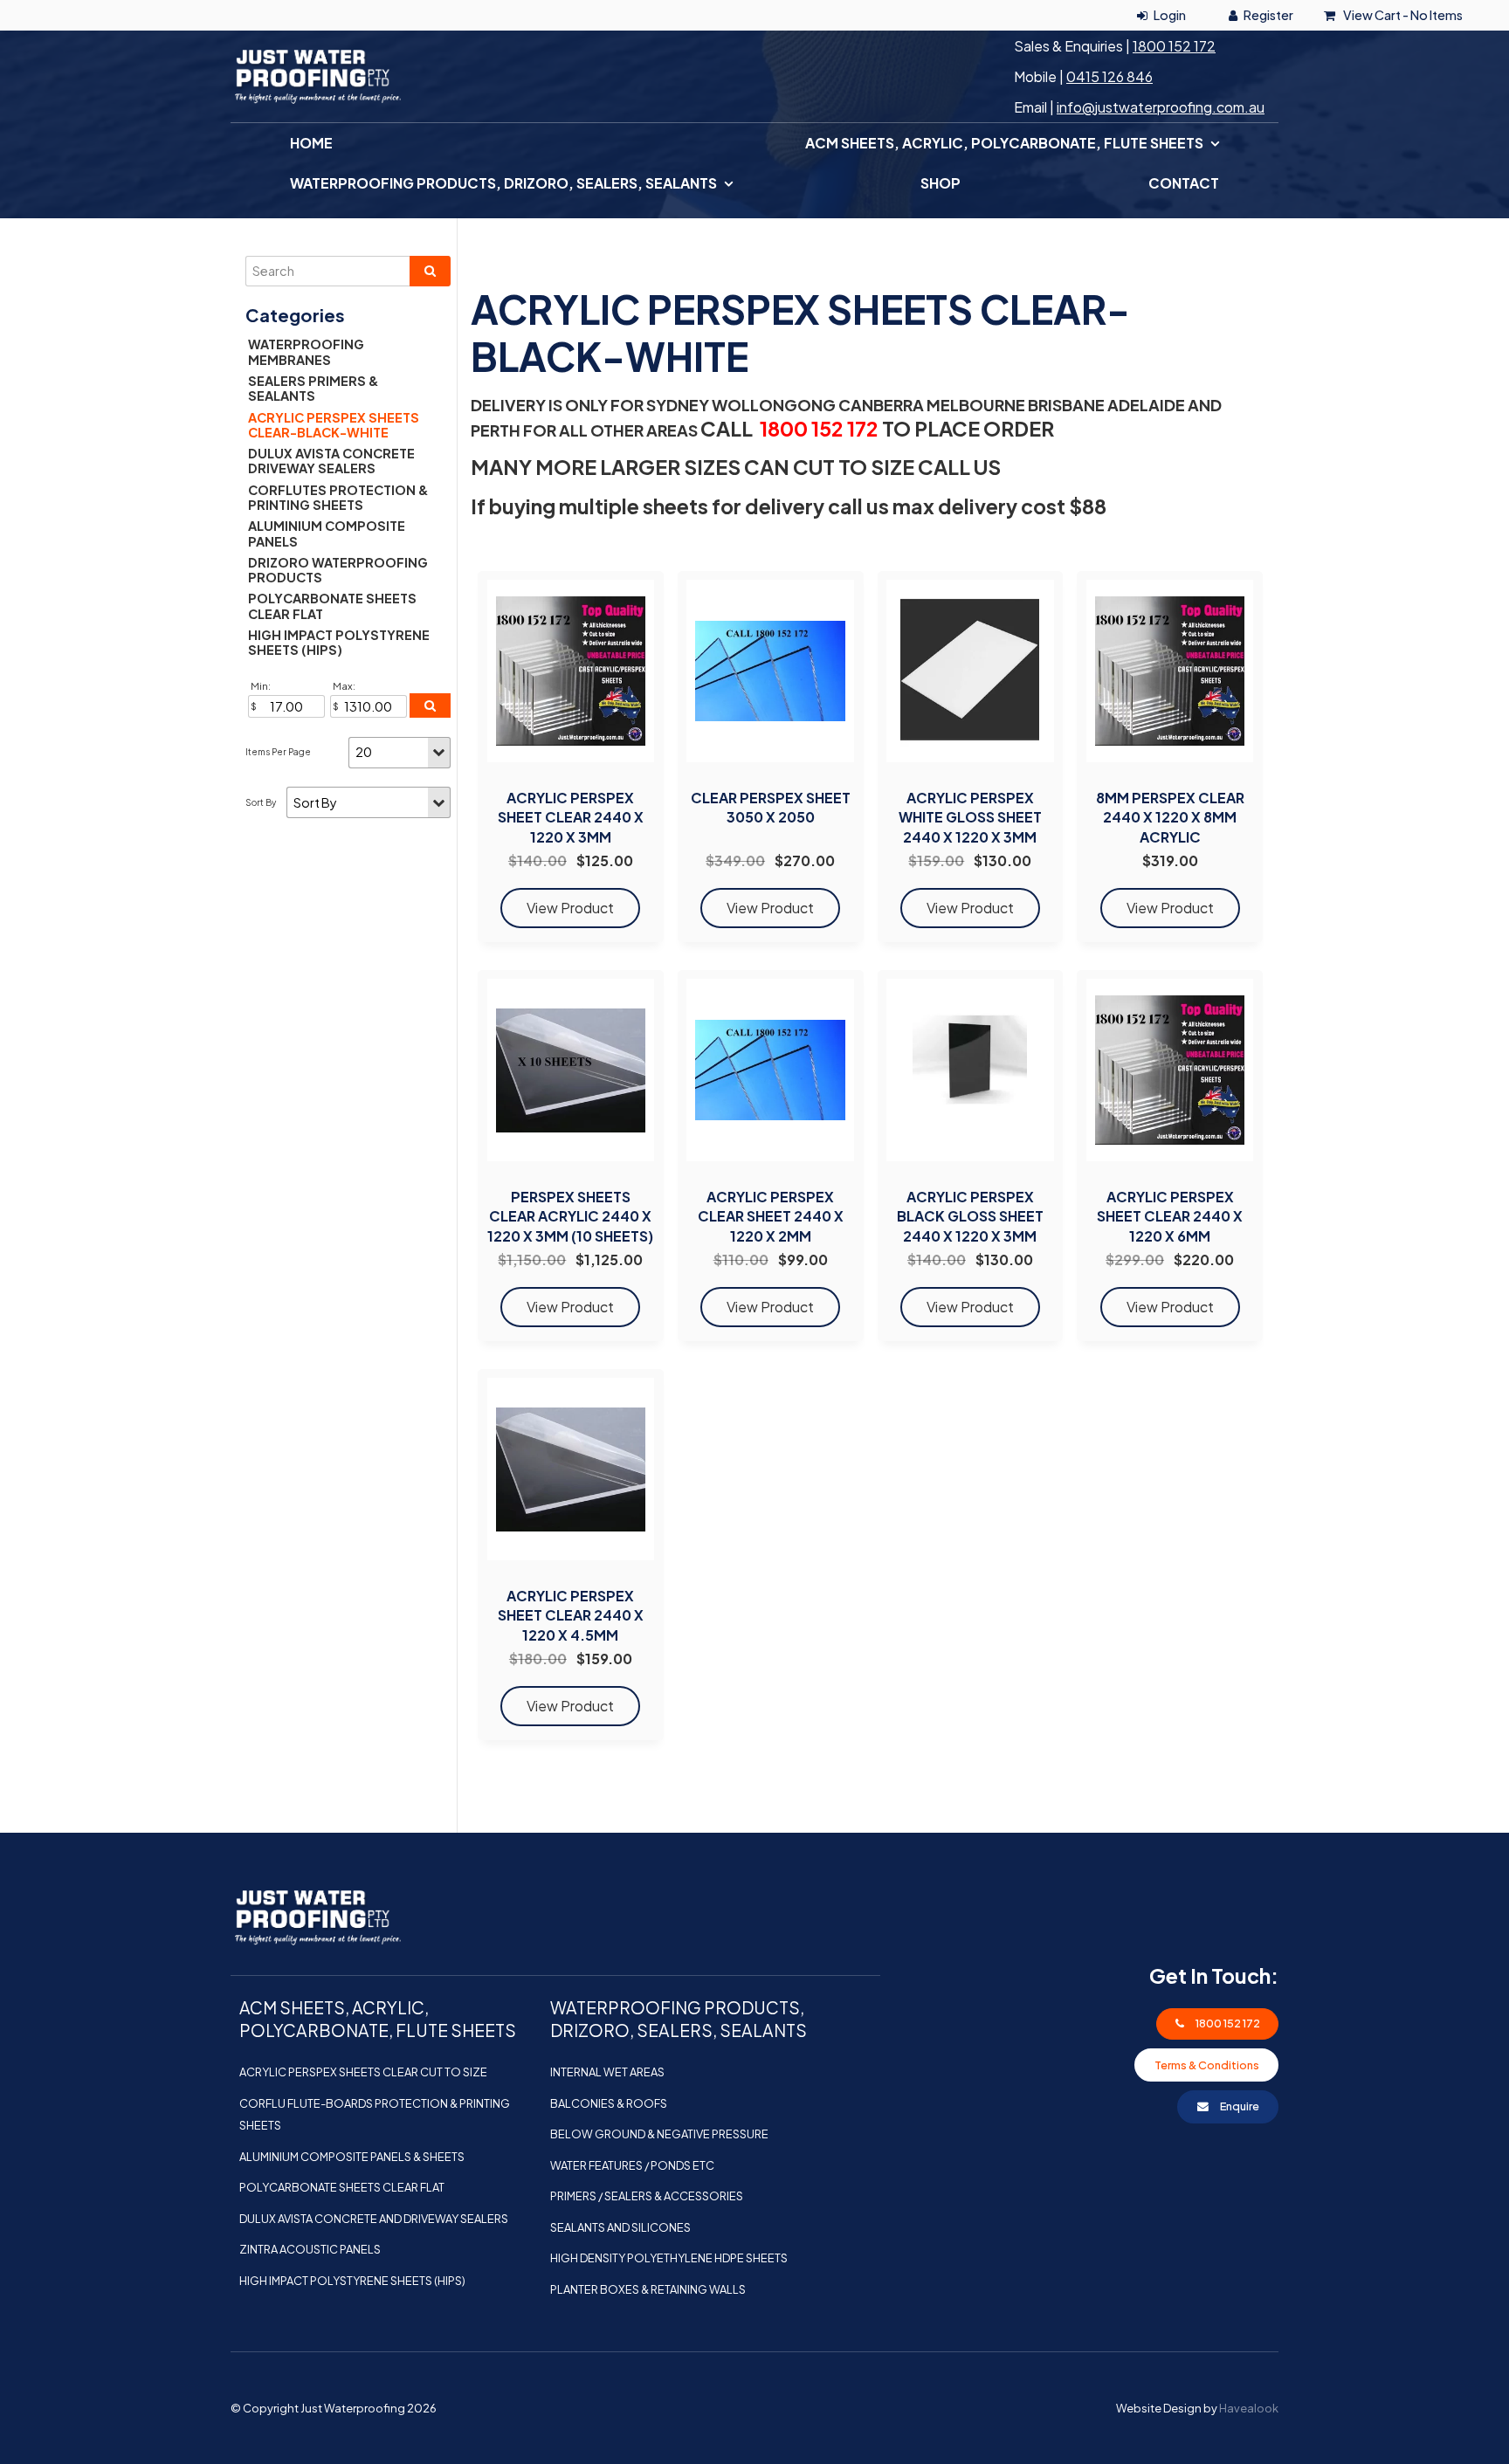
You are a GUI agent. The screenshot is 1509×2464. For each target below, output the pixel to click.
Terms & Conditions (1207, 2065)
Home (311, 143)
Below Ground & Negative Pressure (659, 2134)
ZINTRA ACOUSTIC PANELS (310, 2249)
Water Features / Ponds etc (632, 2165)
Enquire (1240, 2106)
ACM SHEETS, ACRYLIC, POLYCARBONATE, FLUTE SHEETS (1004, 143)
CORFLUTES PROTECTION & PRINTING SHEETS (338, 497)
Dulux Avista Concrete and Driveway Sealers (374, 2219)
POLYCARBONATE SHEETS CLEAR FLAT (332, 606)
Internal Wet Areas (607, 2072)
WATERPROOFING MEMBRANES (306, 351)
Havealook (1249, 2408)
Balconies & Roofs (609, 2103)
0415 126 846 (1109, 76)
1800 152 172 (1174, 46)
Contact (1184, 183)
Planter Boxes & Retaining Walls (648, 2289)
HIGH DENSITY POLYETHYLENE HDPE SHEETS (669, 2258)
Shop (941, 183)
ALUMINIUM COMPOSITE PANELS (327, 533)
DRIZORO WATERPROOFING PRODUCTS (338, 570)
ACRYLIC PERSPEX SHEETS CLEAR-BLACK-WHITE (334, 425)
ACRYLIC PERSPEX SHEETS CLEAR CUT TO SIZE (363, 2072)
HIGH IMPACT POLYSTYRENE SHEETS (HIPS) (339, 642)
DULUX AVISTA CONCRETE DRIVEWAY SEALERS (331, 461)
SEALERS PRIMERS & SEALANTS (314, 388)
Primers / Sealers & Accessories (647, 2196)
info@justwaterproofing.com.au (1161, 107)
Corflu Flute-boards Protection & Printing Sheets (375, 2115)
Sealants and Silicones (620, 2227)
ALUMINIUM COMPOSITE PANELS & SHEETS (352, 2157)
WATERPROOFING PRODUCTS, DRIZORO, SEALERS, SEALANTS (503, 183)
